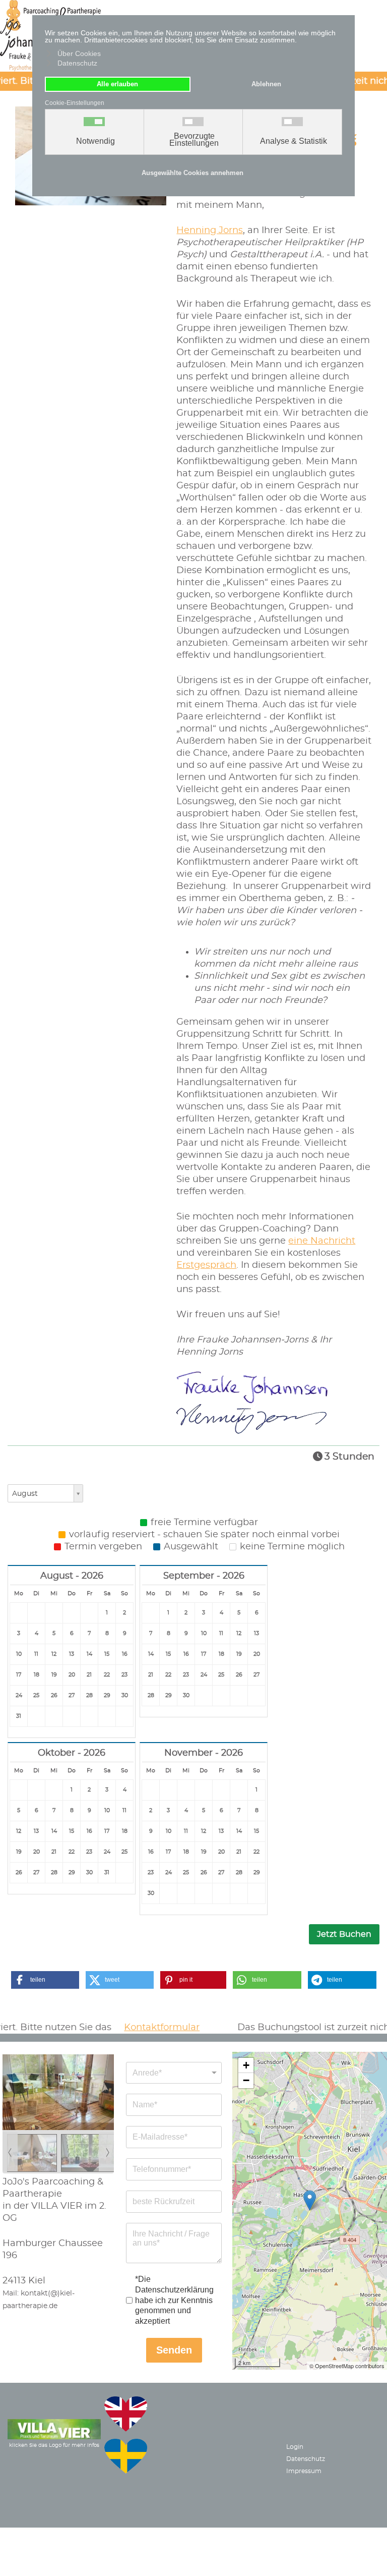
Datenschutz (306, 2459)
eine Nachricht (322, 1241)
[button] (45, 1980)
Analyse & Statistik (294, 141)
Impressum (304, 2471)
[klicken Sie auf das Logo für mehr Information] (54, 2428)
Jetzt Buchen (344, 1934)
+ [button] (246, 2065)
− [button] (246, 2080)
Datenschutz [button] (77, 63)
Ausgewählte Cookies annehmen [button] (192, 173)
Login (295, 2447)
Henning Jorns (210, 231)
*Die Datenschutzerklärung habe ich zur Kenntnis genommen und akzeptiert (174, 2300)
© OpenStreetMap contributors (347, 2366)
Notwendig (95, 141)
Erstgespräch (206, 1265)
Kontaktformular (139, 2028)
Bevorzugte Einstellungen (194, 140)
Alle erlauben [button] (117, 84)
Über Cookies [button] (79, 53)
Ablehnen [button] (266, 84)
